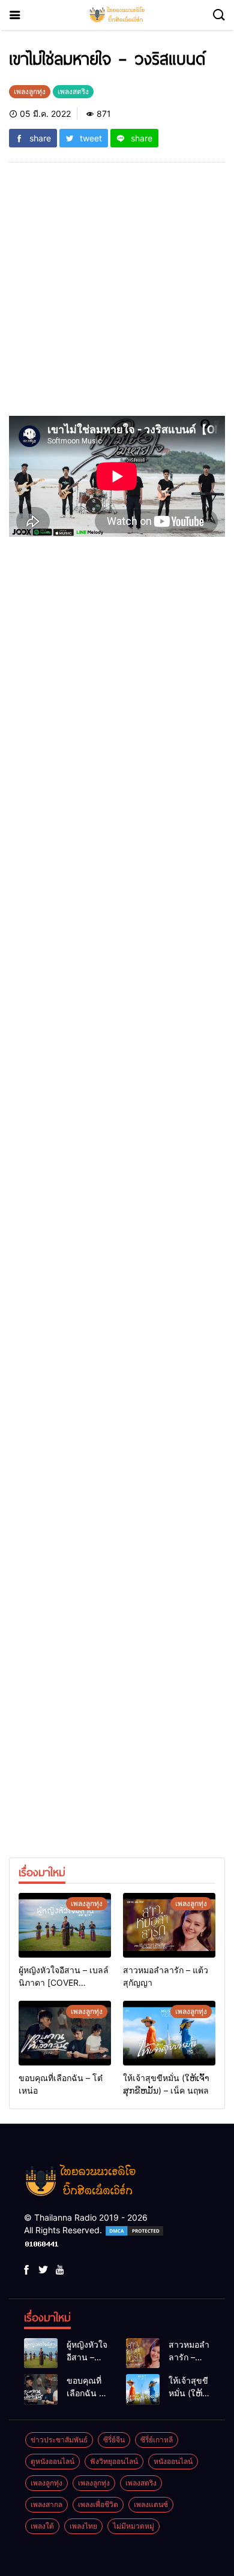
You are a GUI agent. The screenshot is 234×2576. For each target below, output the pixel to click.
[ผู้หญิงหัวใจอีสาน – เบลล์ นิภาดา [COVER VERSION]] (65, 1925)
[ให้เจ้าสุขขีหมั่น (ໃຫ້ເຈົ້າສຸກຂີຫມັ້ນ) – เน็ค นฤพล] (169, 2033)
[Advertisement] (117, 294)
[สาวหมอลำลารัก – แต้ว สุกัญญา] (169, 1925)
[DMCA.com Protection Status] (134, 2230)
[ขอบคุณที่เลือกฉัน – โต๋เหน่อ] (65, 2033)
